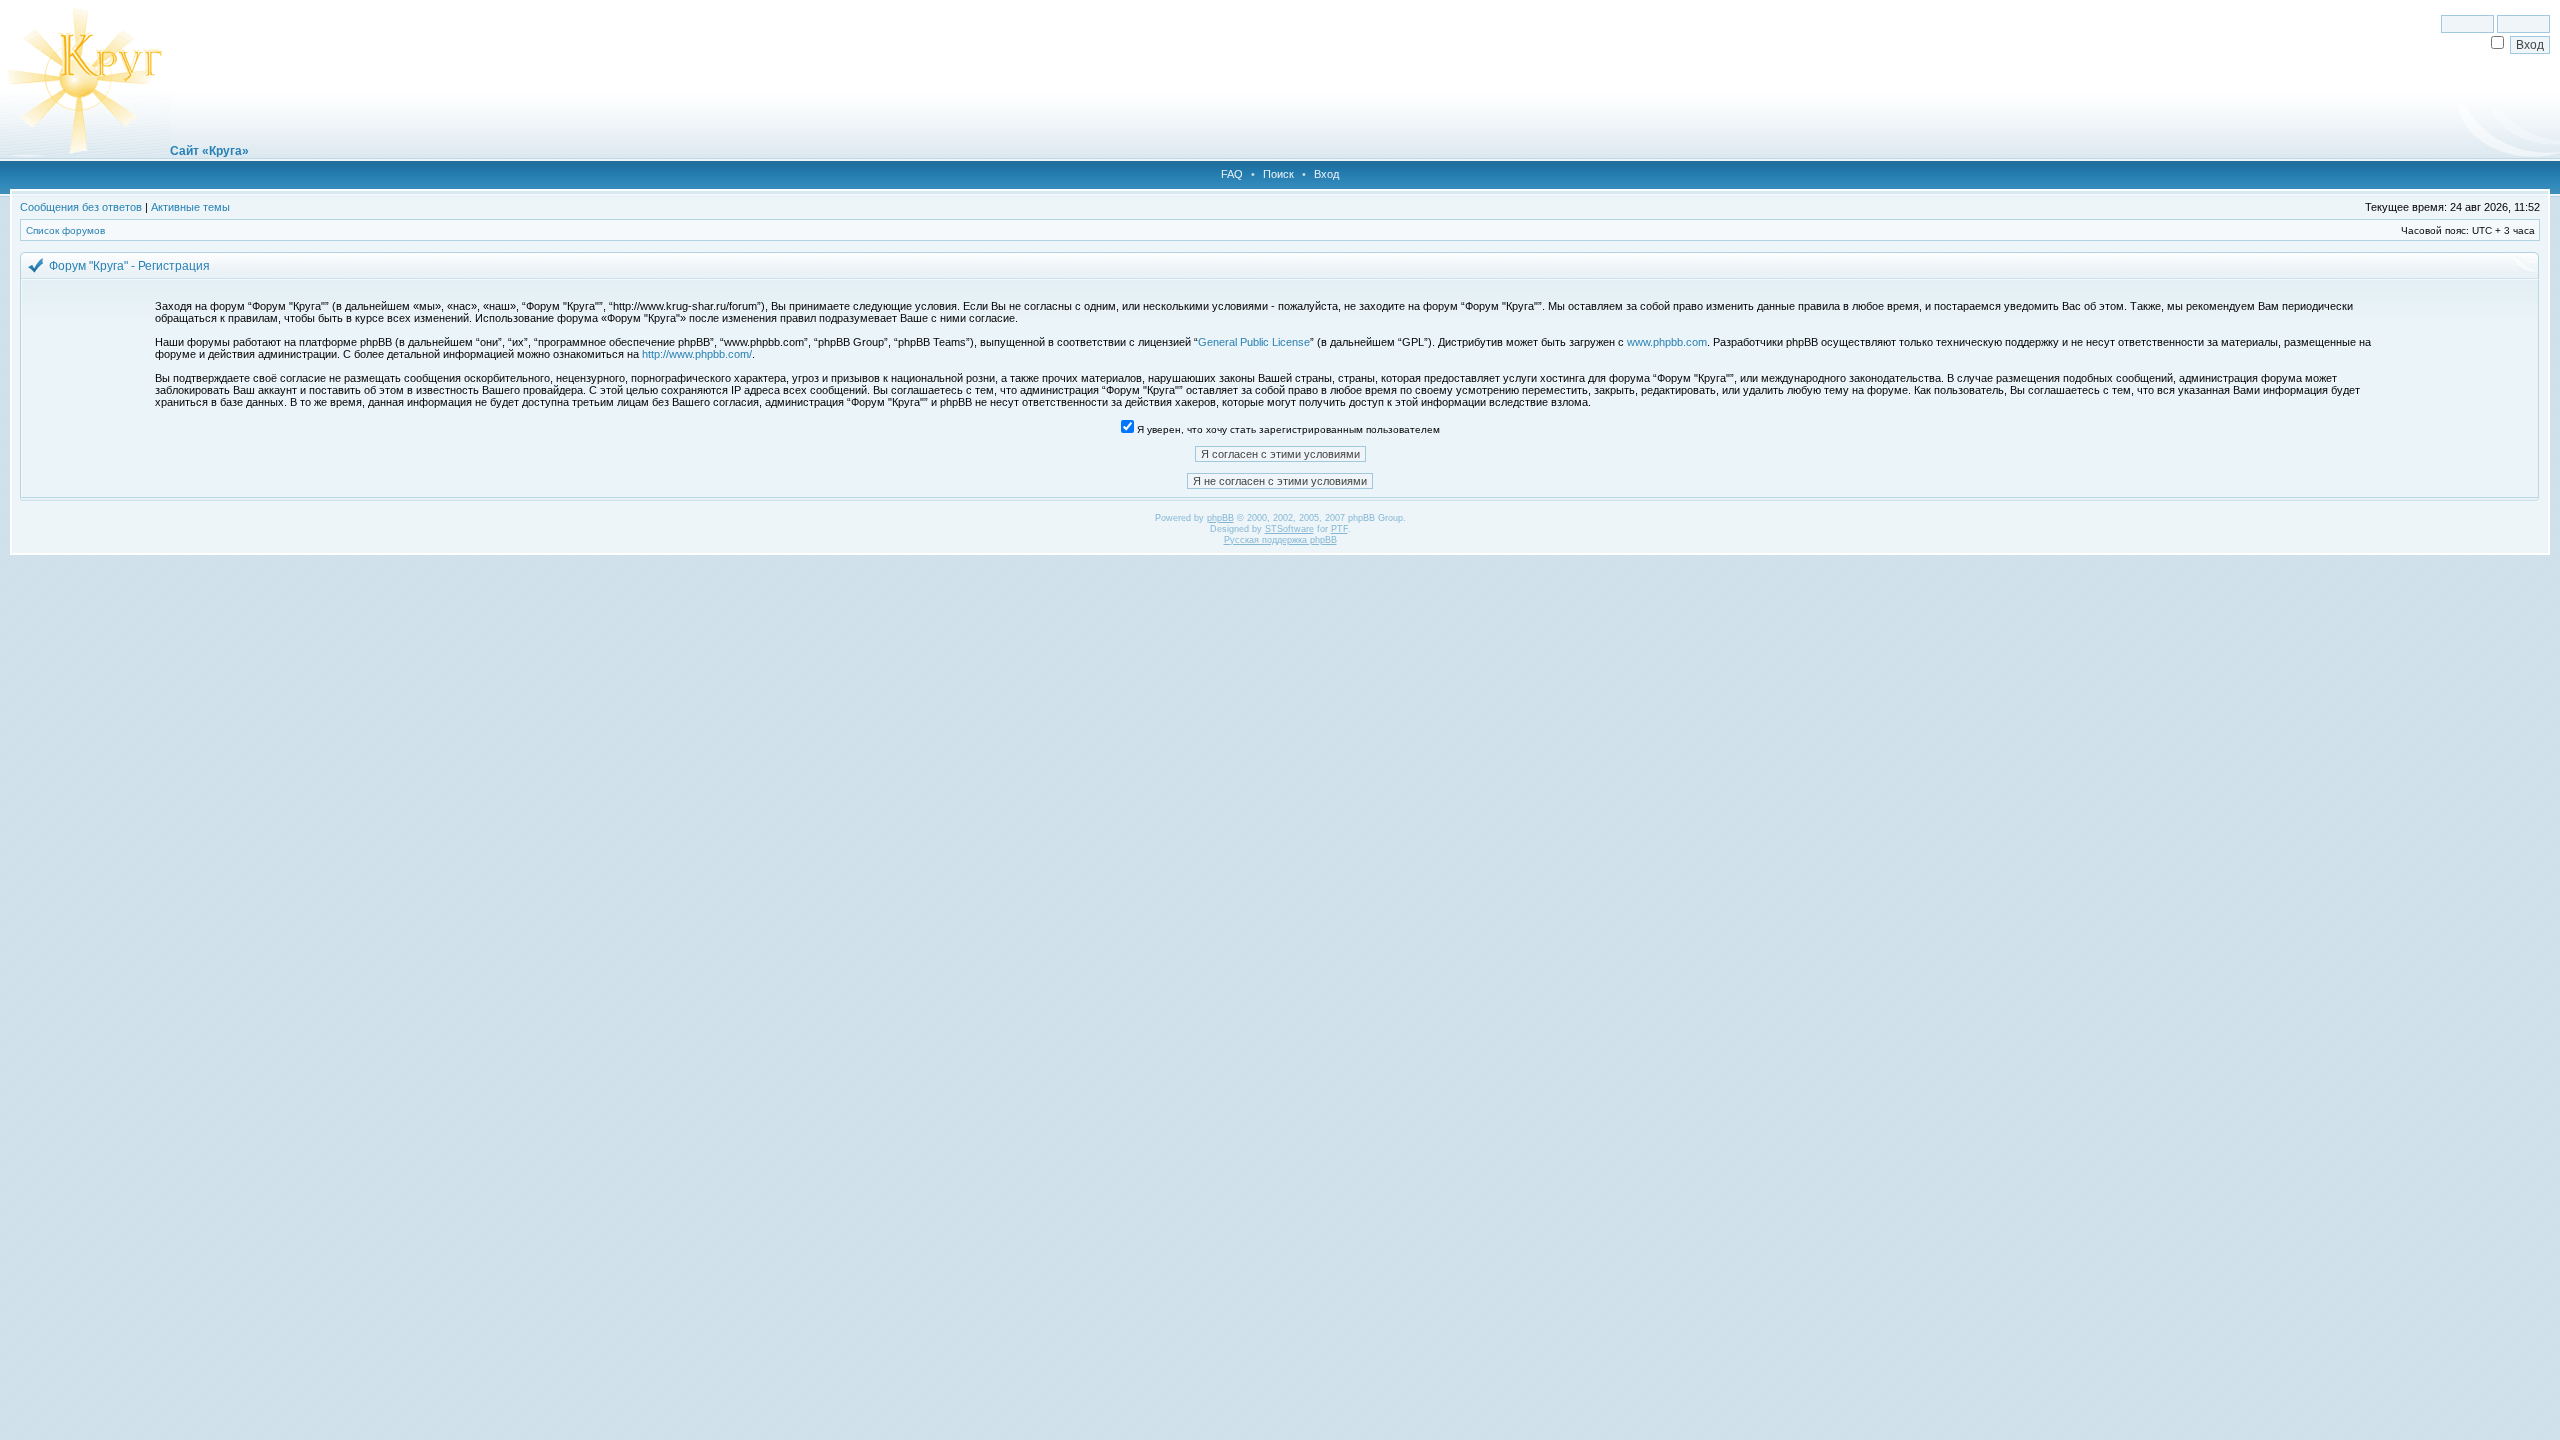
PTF (1339, 529)
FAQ (1232, 174)
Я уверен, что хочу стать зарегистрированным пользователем (1287, 429)
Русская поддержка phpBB (1280, 540)
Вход (1326, 174)
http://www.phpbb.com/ (697, 354)
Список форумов (65, 230)
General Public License (1254, 342)
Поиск (1278, 174)
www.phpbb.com (1667, 342)
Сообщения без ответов (81, 207)
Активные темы (190, 207)
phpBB (1220, 518)
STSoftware (1289, 529)
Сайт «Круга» (209, 151)
